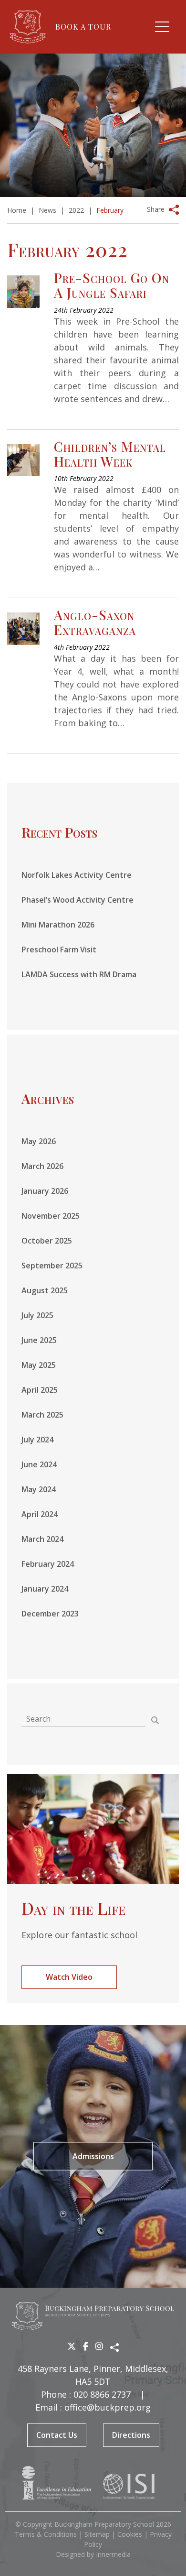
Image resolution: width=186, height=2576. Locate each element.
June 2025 (39, 1340)
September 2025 (52, 1266)
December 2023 (50, 1614)
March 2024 (42, 1539)
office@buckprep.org (108, 2407)
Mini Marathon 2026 (58, 925)
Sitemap (97, 2534)
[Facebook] (86, 2346)
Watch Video (69, 1977)
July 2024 (37, 1440)
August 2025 (45, 1290)
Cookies (130, 2534)
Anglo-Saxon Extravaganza (95, 622)
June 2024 (39, 1464)
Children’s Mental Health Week (110, 454)
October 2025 (47, 1241)
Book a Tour (83, 27)
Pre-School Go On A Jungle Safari (112, 285)
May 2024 (39, 1489)
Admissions (93, 2156)
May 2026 (39, 1141)
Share (156, 209)
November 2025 (51, 1216)
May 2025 (39, 1365)
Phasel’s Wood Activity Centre (77, 900)
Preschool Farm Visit (59, 950)
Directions (131, 2435)
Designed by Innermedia (93, 2554)
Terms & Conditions (46, 2534)
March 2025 (42, 1415)
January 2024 (45, 1589)
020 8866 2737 (102, 2394)
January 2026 (45, 1191)
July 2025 (37, 1315)
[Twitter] (72, 2346)
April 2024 (40, 1514)
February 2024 (48, 1564)
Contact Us (57, 2435)
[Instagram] (99, 2346)
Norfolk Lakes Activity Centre (77, 875)
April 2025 (40, 1390)
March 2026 (42, 1166)
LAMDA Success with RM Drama (79, 974)
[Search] (155, 1720)
